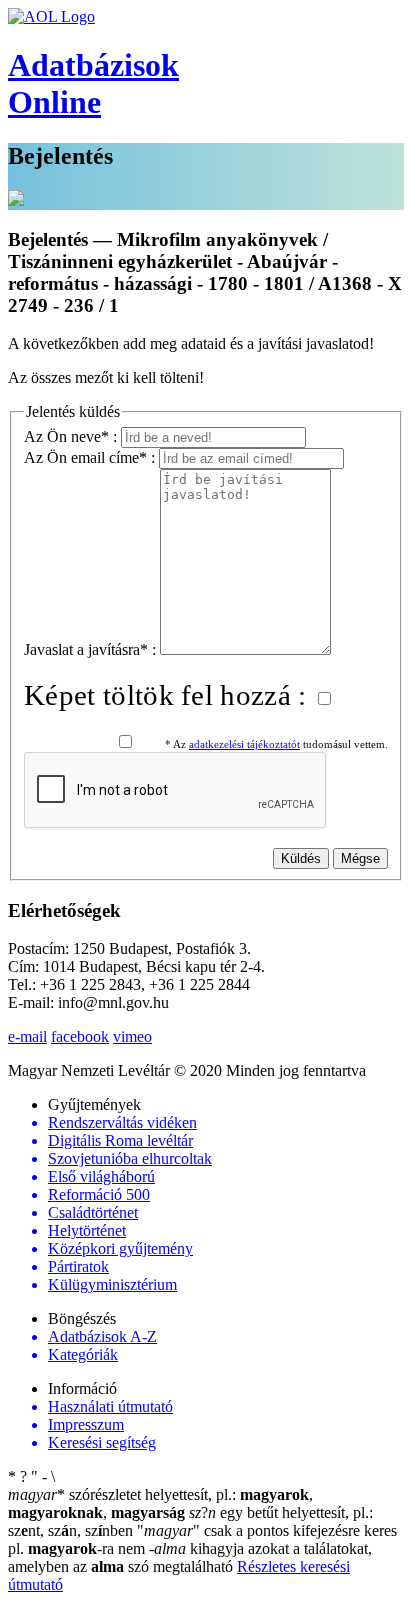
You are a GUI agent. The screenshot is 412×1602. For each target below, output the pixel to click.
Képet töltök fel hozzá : (169, 695)
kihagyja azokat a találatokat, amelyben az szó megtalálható (190, 1557)
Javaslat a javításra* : (92, 649)
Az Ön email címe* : (91, 457)
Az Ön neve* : (72, 436)
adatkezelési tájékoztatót (244, 744)
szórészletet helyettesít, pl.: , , (160, 1503)
